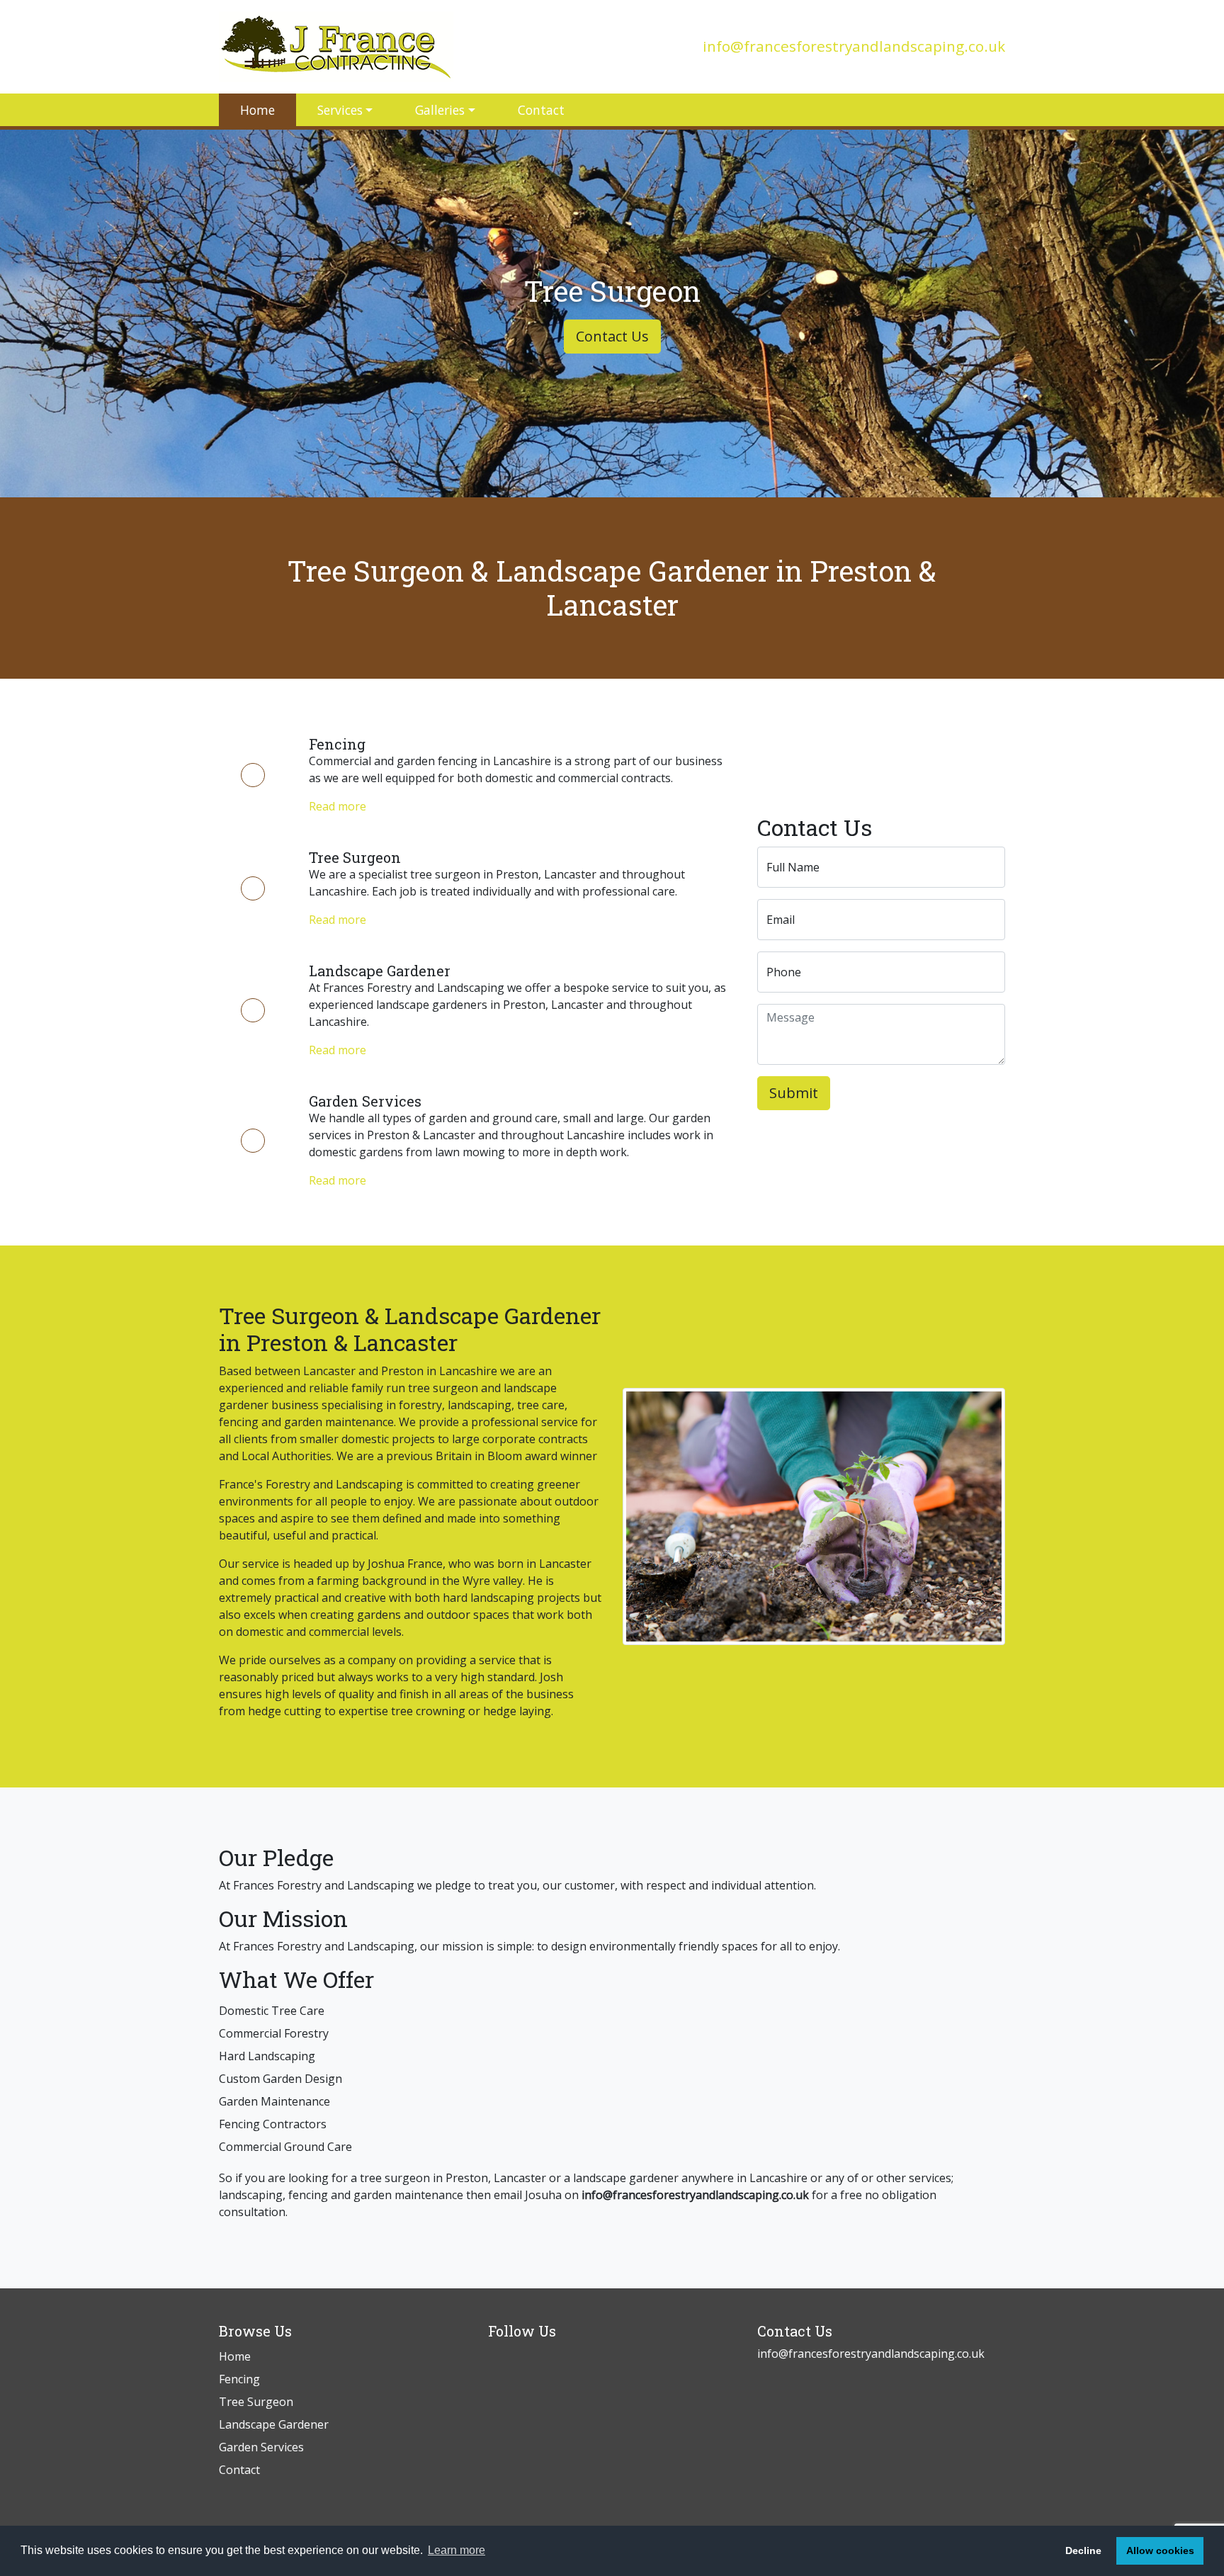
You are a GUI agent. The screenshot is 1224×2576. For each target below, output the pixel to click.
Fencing (239, 2379)
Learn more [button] (457, 2550)
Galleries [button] (440, 110)
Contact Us (612, 336)
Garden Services (261, 2447)
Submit (794, 1093)
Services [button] (340, 110)
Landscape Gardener (274, 2424)
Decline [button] (1083, 2550)
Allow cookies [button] (1160, 2550)
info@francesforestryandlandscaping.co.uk (854, 46)
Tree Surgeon (256, 2402)
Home (257, 110)
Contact (541, 110)
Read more (338, 806)
